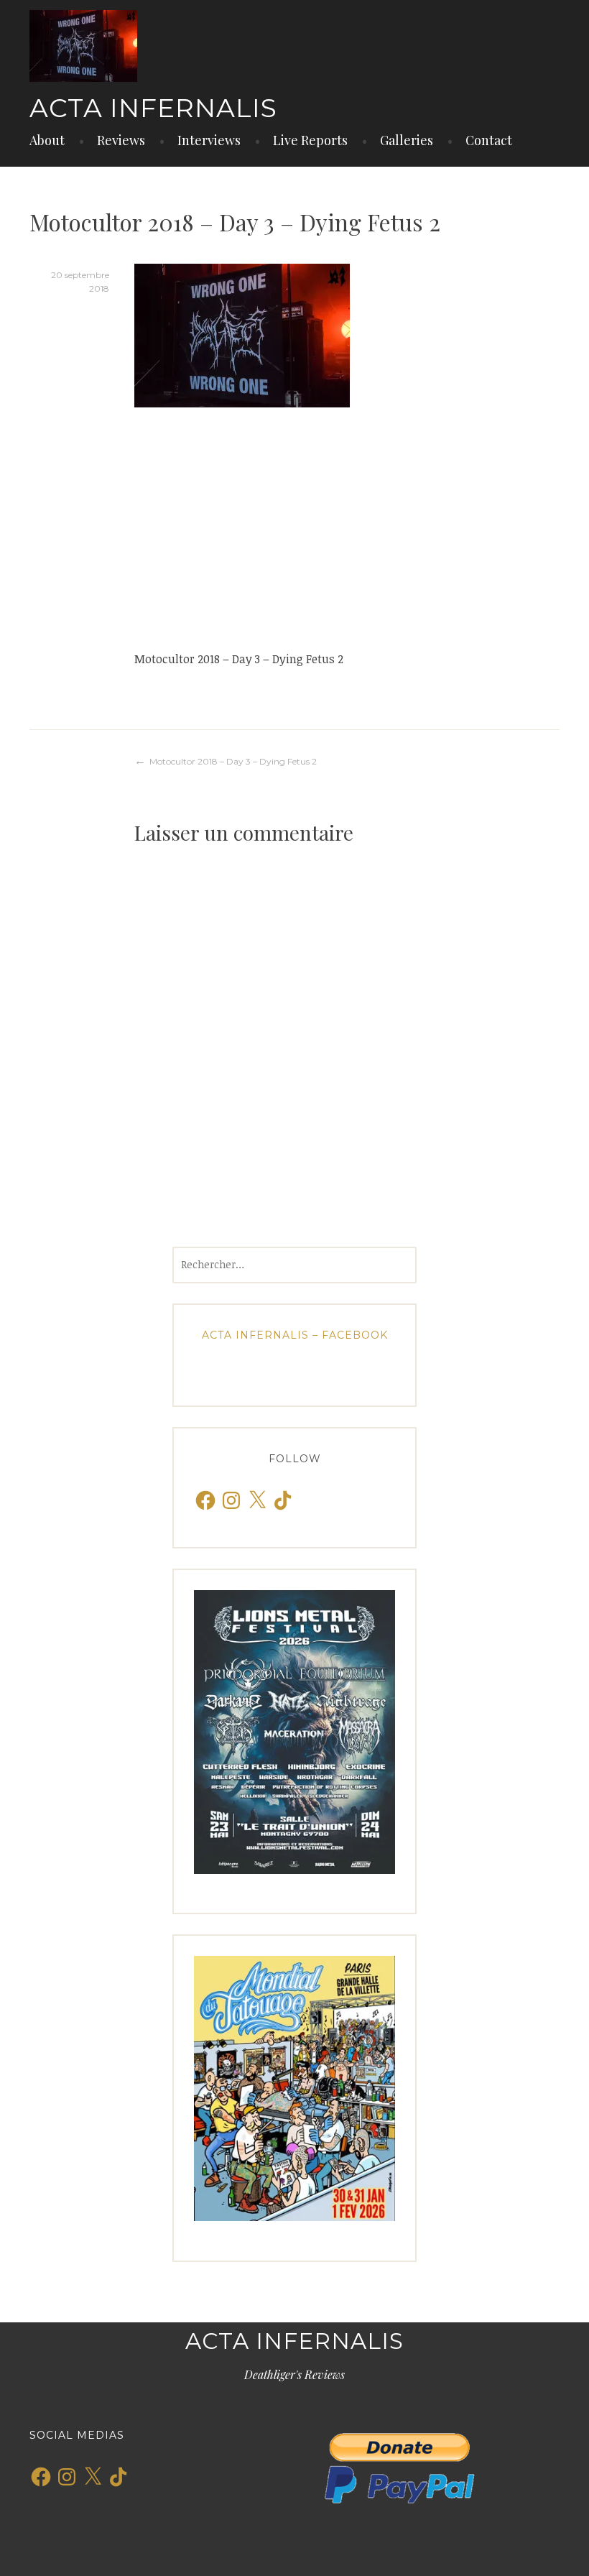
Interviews (209, 140)
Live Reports (310, 140)
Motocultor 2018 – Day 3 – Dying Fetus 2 (233, 761)
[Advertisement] (347, 528)
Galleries (407, 140)
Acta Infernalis (153, 108)
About (47, 140)
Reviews (121, 140)
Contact (489, 140)
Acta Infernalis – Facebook (295, 1335)
